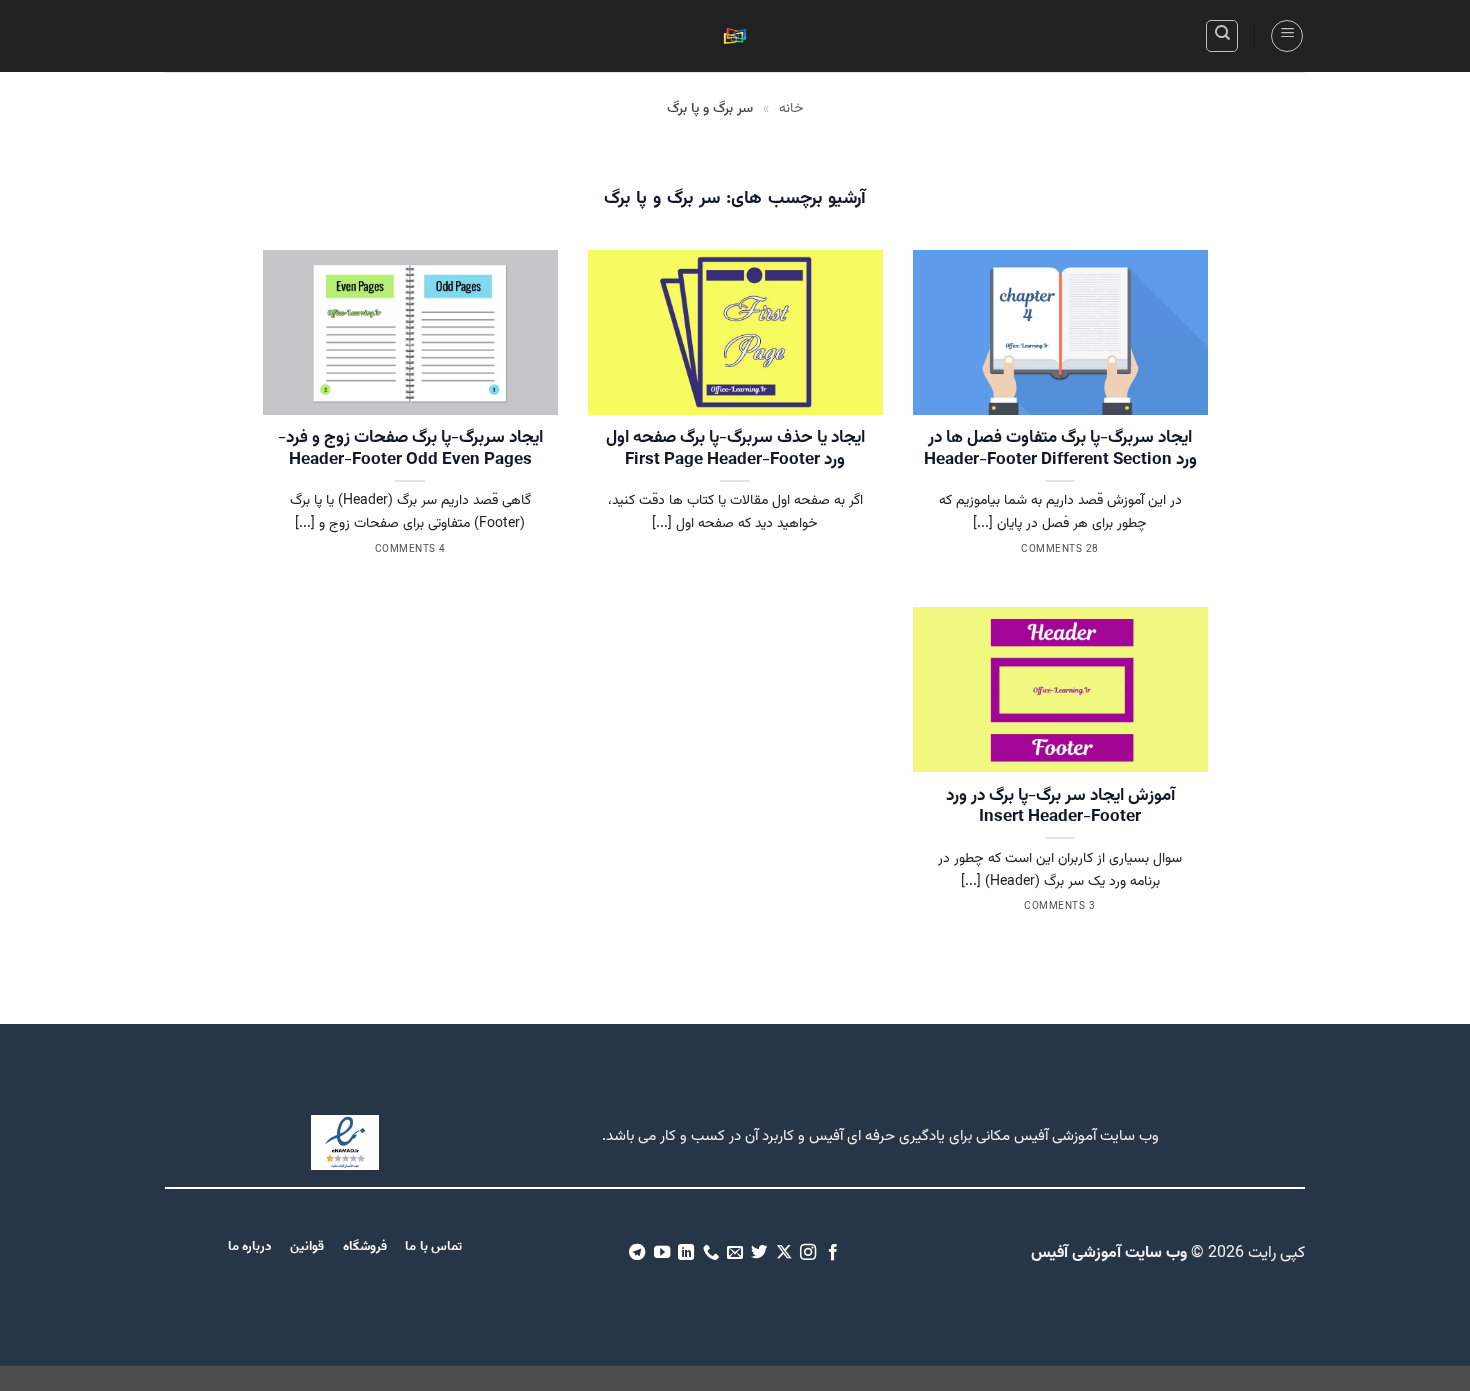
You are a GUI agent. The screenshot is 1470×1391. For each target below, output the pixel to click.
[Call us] (710, 1253)
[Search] (1222, 36)
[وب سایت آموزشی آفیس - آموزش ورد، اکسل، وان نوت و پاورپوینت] (735, 36)
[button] (1287, 36)
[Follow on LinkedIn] (686, 1253)
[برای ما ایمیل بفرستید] (735, 1253)
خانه (791, 109)
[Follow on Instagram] (808, 1253)
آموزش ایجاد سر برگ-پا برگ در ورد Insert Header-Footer (1060, 807)
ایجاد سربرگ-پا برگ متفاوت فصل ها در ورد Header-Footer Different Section (1060, 449)
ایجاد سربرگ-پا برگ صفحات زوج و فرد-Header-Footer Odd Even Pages (410, 449)
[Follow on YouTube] (661, 1253)
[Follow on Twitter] (759, 1253)
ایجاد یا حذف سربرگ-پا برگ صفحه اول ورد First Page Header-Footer (735, 449)
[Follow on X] (784, 1253)
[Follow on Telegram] (637, 1253)
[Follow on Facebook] (833, 1253)
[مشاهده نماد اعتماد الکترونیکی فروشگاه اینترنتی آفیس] (345, 1143)
